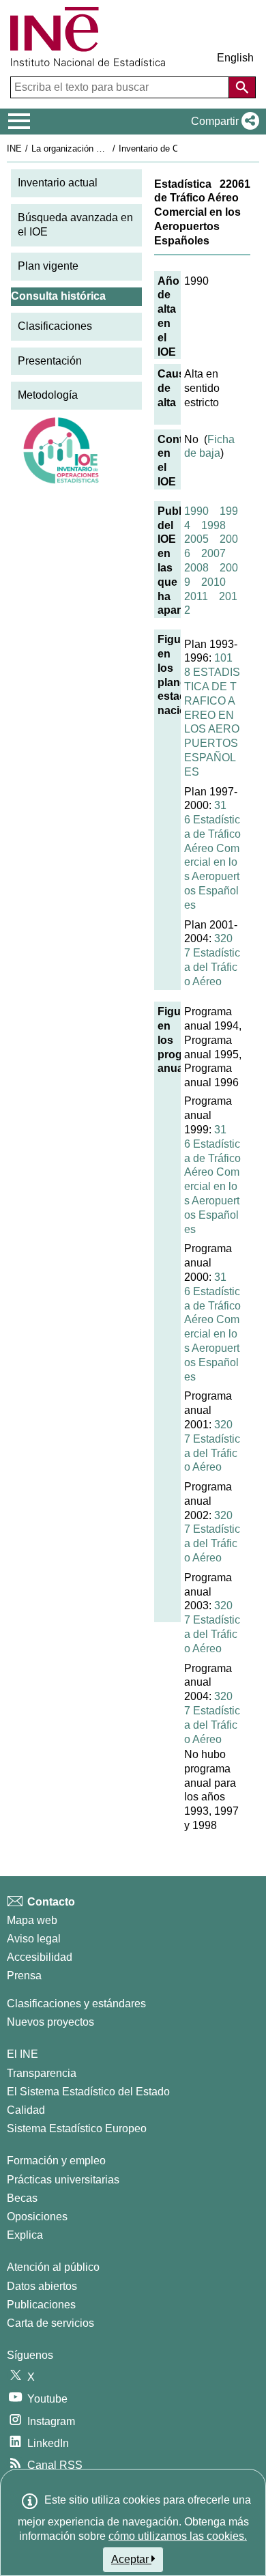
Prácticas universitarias (63, 2180)
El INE (23, 2054)
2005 (196, 539)
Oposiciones (37, 2217)
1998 (213, 525)
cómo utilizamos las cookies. (178, 2536)
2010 (213, 582)
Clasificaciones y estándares (76, 2004)
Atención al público (53, 2267)
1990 (196, 511)
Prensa (24, 1976)
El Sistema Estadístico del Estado (88, 2092)
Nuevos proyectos (50, 2022)
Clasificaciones (55, 326)
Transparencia (42, 2073)
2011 (196, 596)
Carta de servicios (50, 2323)
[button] (222, 122)
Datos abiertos (42, 2286)
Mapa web (32, 1920)
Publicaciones (41, 2305)
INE (14, 148)
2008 (196, 568)
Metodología (48, 395)
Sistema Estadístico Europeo (77, 2128)
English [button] (235, 58)
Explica (25, 2235)
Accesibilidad (40, 1957)
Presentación (50, 361)
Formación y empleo (56, 2161)
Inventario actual (58, 183)
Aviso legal (34, 1939)
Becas (22, 2198)
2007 (213, 553)
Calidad (26, 2110)
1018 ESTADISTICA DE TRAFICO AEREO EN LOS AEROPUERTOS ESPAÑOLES (212, 714)
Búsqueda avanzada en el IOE (75, 225)
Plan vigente (48, 266)
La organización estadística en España (108, 148)
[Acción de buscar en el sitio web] (242, 87)
